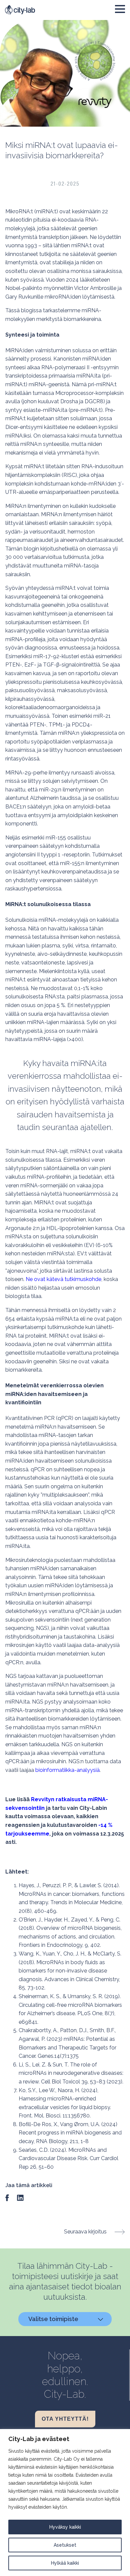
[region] (65, 2503)
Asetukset (65, 2545)
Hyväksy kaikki (65, 2527)
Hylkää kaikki (65, 2563)
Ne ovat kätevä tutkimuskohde (63, 1279)
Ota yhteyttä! (65, 2419)
